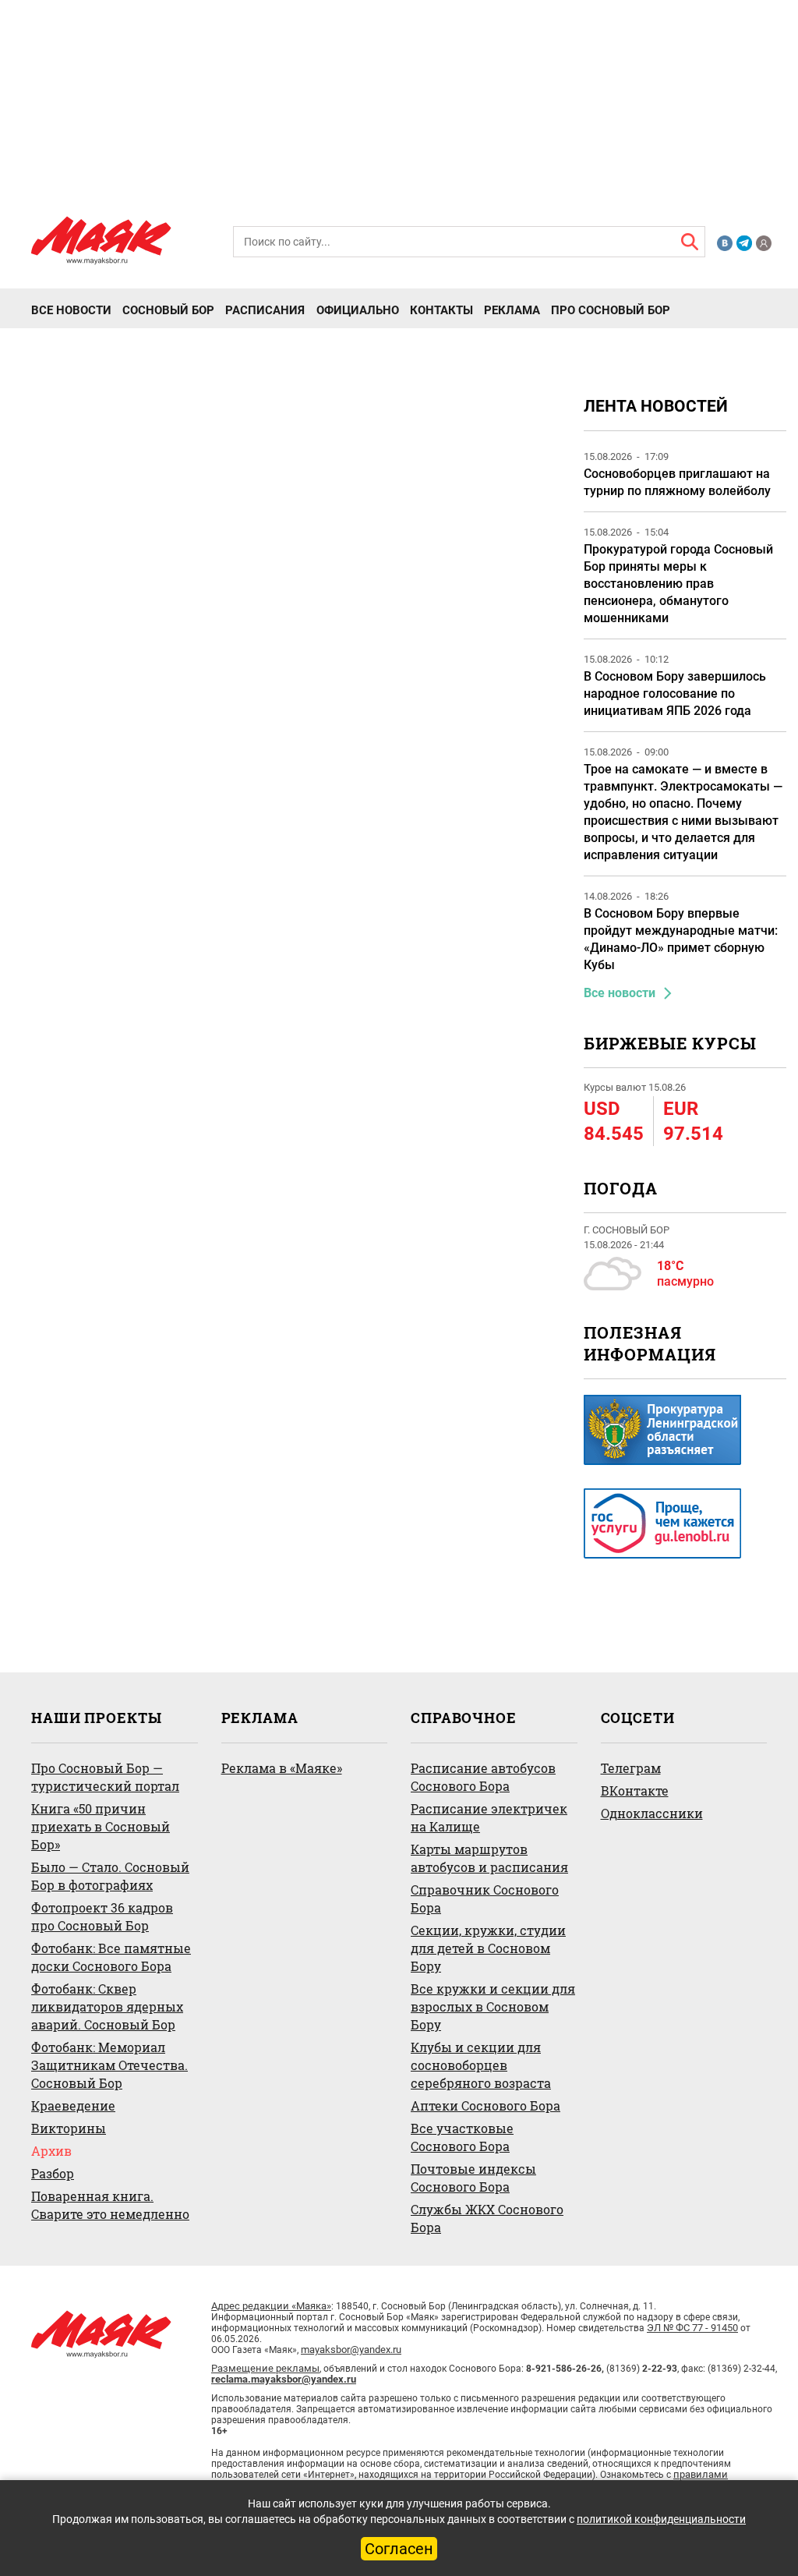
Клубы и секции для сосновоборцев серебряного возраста (481, 2065)
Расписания (265, 310)
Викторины (69, 2128)
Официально (358, 310)
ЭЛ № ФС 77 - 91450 (692, 2328)
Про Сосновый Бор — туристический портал (105, 1777)
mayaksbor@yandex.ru (351, 2350)
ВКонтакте (635, 1790)
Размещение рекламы (265, 2368)
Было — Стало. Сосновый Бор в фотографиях (110, 1876)
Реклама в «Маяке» (282, 1768)
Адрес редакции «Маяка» (271, 2306)
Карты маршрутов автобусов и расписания (489, 1858)
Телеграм (631, 1768)
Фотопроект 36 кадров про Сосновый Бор (102, 1916)
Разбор (53, 2173)
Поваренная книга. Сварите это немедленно (110, 2205)
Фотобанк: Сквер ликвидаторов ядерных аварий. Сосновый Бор (107, 2006)
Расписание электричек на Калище (489, 1817)
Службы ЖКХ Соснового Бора (487, 2218)
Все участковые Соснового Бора (462, 2137)
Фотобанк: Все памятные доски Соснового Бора (111, 1957)
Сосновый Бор (168, 310)
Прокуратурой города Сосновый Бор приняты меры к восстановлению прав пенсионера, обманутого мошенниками (678, 584)
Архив (51, 2151)
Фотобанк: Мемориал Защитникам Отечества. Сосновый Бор (109, 2065)
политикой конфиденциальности (661, 2519)
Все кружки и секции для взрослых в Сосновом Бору (493, 2006)
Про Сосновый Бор (611, 310)
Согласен (399, 2549)
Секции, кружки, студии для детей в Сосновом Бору (488, 1948)
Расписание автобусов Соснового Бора (483, 1777)
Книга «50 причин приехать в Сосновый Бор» (101, 1826)
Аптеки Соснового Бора (486, 2105)
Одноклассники (652, 1813)
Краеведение (73, 2105)
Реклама (512, 310)
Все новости (71, 310)
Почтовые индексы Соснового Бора (473, 2178)
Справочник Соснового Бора (485, 1898)
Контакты (441, 310)
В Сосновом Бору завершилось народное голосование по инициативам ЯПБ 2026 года (675, 694)
